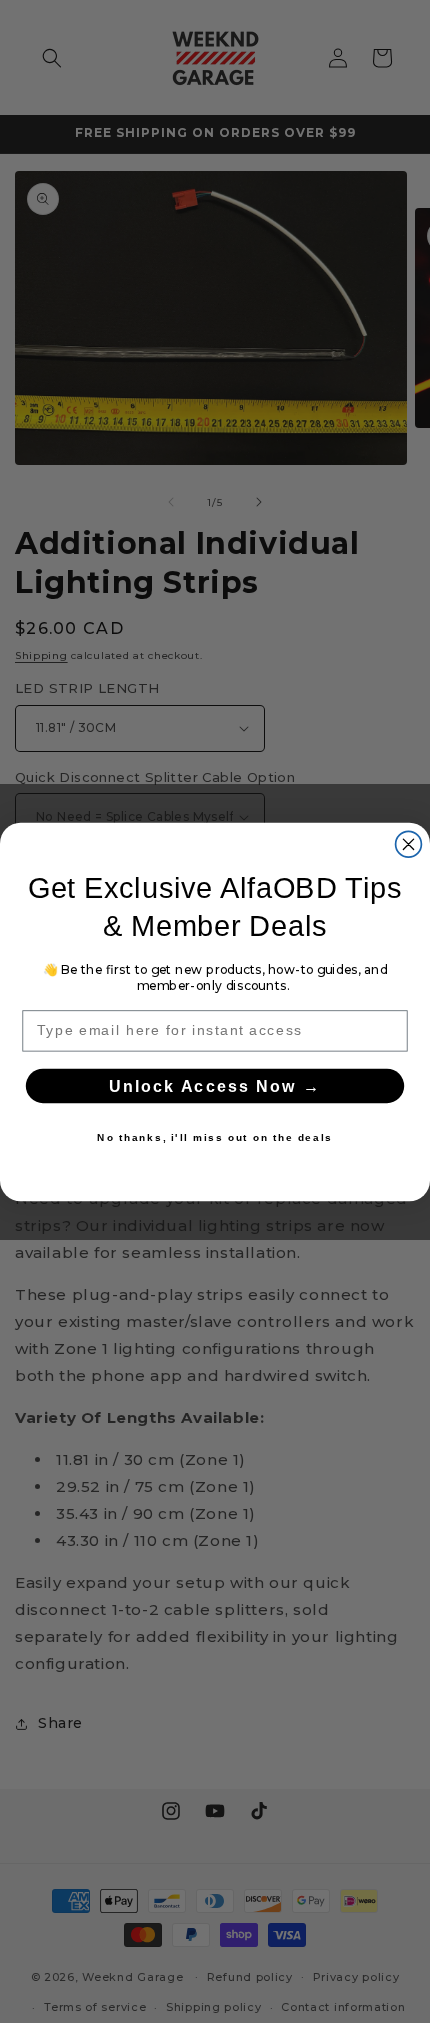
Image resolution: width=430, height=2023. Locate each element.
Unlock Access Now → (215, 1086)
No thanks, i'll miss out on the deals (215, 1137)
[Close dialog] (409, 844)
